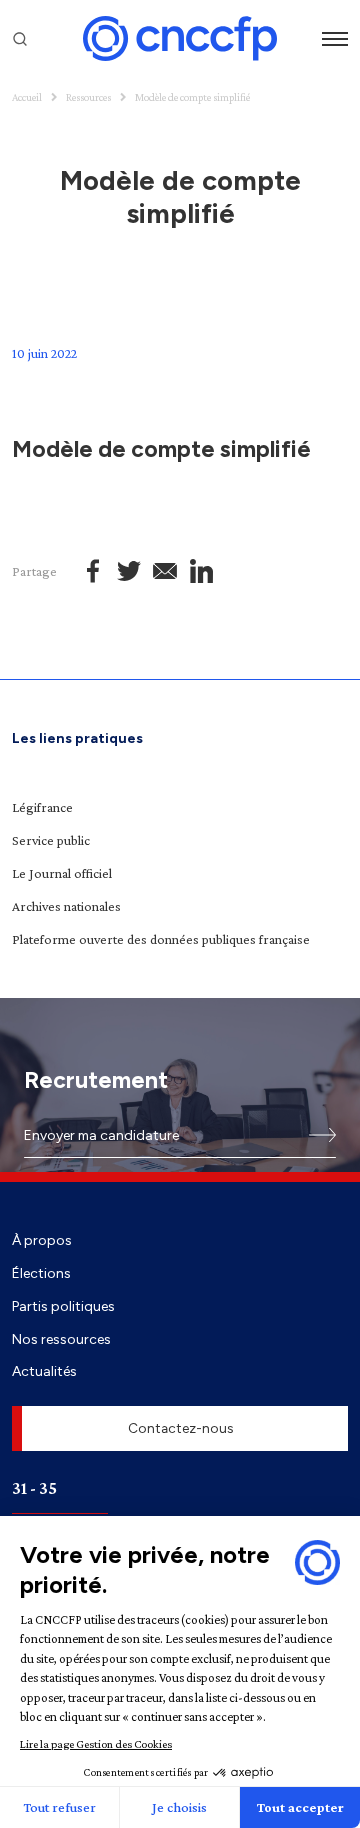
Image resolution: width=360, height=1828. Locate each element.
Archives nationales (66, 906)
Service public (51, 840)
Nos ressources (61, 1339)
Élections (41, 1273)
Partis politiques (63, 1306)
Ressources (88, 97)
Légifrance (42, 807)
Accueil (27, 97)
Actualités (44, 1371)
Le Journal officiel (62, 873)
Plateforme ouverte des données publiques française (161, 939)
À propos (42, 1240)
